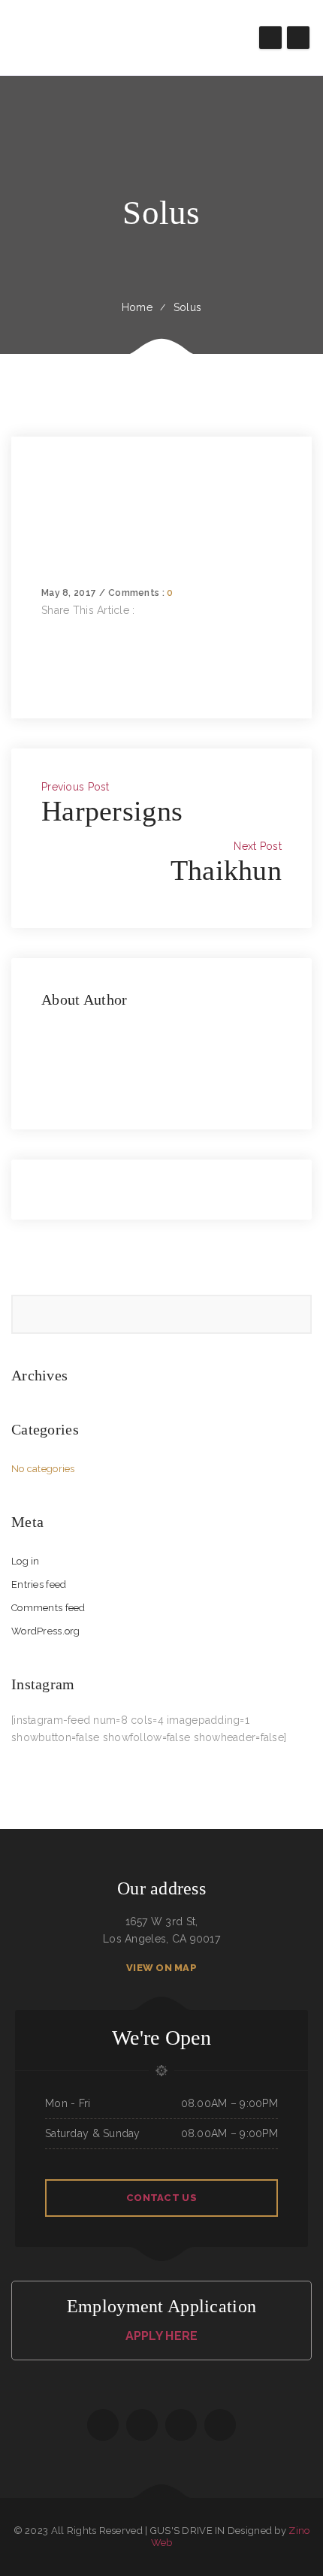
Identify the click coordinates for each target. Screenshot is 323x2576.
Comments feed (48, 1608)
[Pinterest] (45, 679)
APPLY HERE (162, 2336)
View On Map (161, 1968)
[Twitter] (45, 645)
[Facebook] (45, 627)
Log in (26, 1561)
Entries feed (39, 1584)
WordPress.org (46, 1631)
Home (137, 307)
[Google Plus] (45, 662)
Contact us (161, 2198)
